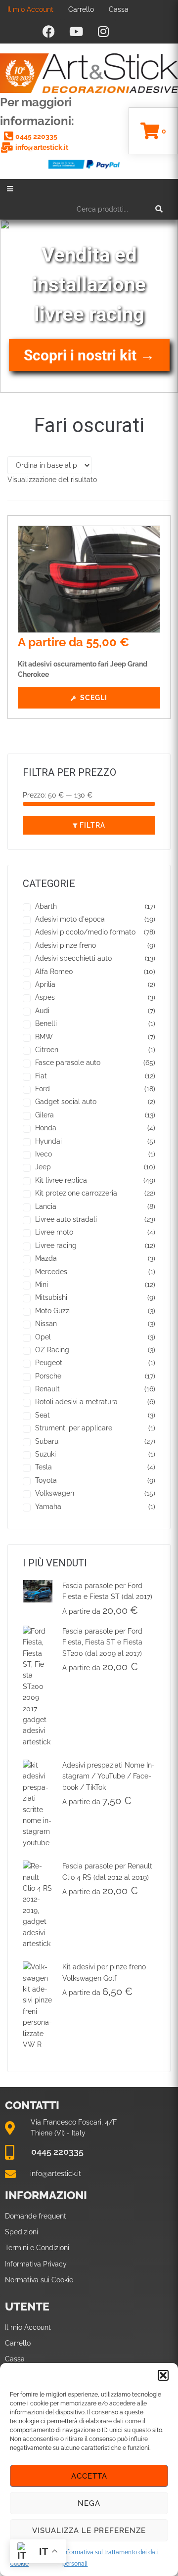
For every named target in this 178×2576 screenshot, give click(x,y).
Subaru (47, 1441)
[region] (89, 306)
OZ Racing (52, 1350)
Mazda (46, 1258)
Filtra (92, 825)
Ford (43, 1089)
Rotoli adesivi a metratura (76, 1402)
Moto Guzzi (53, 1311)
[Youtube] (76, 31)
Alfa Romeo (54, 972)
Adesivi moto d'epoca (70, 919)
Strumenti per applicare (74, 1428)
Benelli (46, 1023)
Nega (89, 2503)
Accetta (89, 2476)
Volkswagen (55, 1493)
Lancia (46, 1206)
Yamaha (48, 1507)
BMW (44, 1037)
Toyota (46, 1480)
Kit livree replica (61, 1180)
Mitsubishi (51, 1297)
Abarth (46, 906)
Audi (42, 1011)
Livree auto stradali (66, 1219)
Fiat (41, 1076)
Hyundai (48, 1141)
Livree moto (54, 1232)
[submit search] (159, 209)
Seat (43, 1415)
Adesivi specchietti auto (73, 958)
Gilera (44, 1115)
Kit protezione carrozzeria (76, 1193)
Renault (47, 1389)
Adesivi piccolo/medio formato (85, 932)
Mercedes (51, 1272)
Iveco (44, 1154)
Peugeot (49, 1363)
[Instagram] (103, 31)
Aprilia (45, 984)
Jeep (43, 1167)
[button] (163, 2375)
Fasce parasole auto (68, 1063)
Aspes (45, 997)
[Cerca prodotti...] (120, 209)
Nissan (46, 1324)
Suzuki (45, 1454)
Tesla (44, 1467)
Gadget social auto (66, 1102)
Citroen (47, 1050)
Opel (43, 1337)
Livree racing (56, 1245)
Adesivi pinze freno (66, 945)
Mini (42, 1285)
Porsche (48, 1376)
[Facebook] (49, 31)
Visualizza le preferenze (89, 2531)
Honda (46, 1128)
